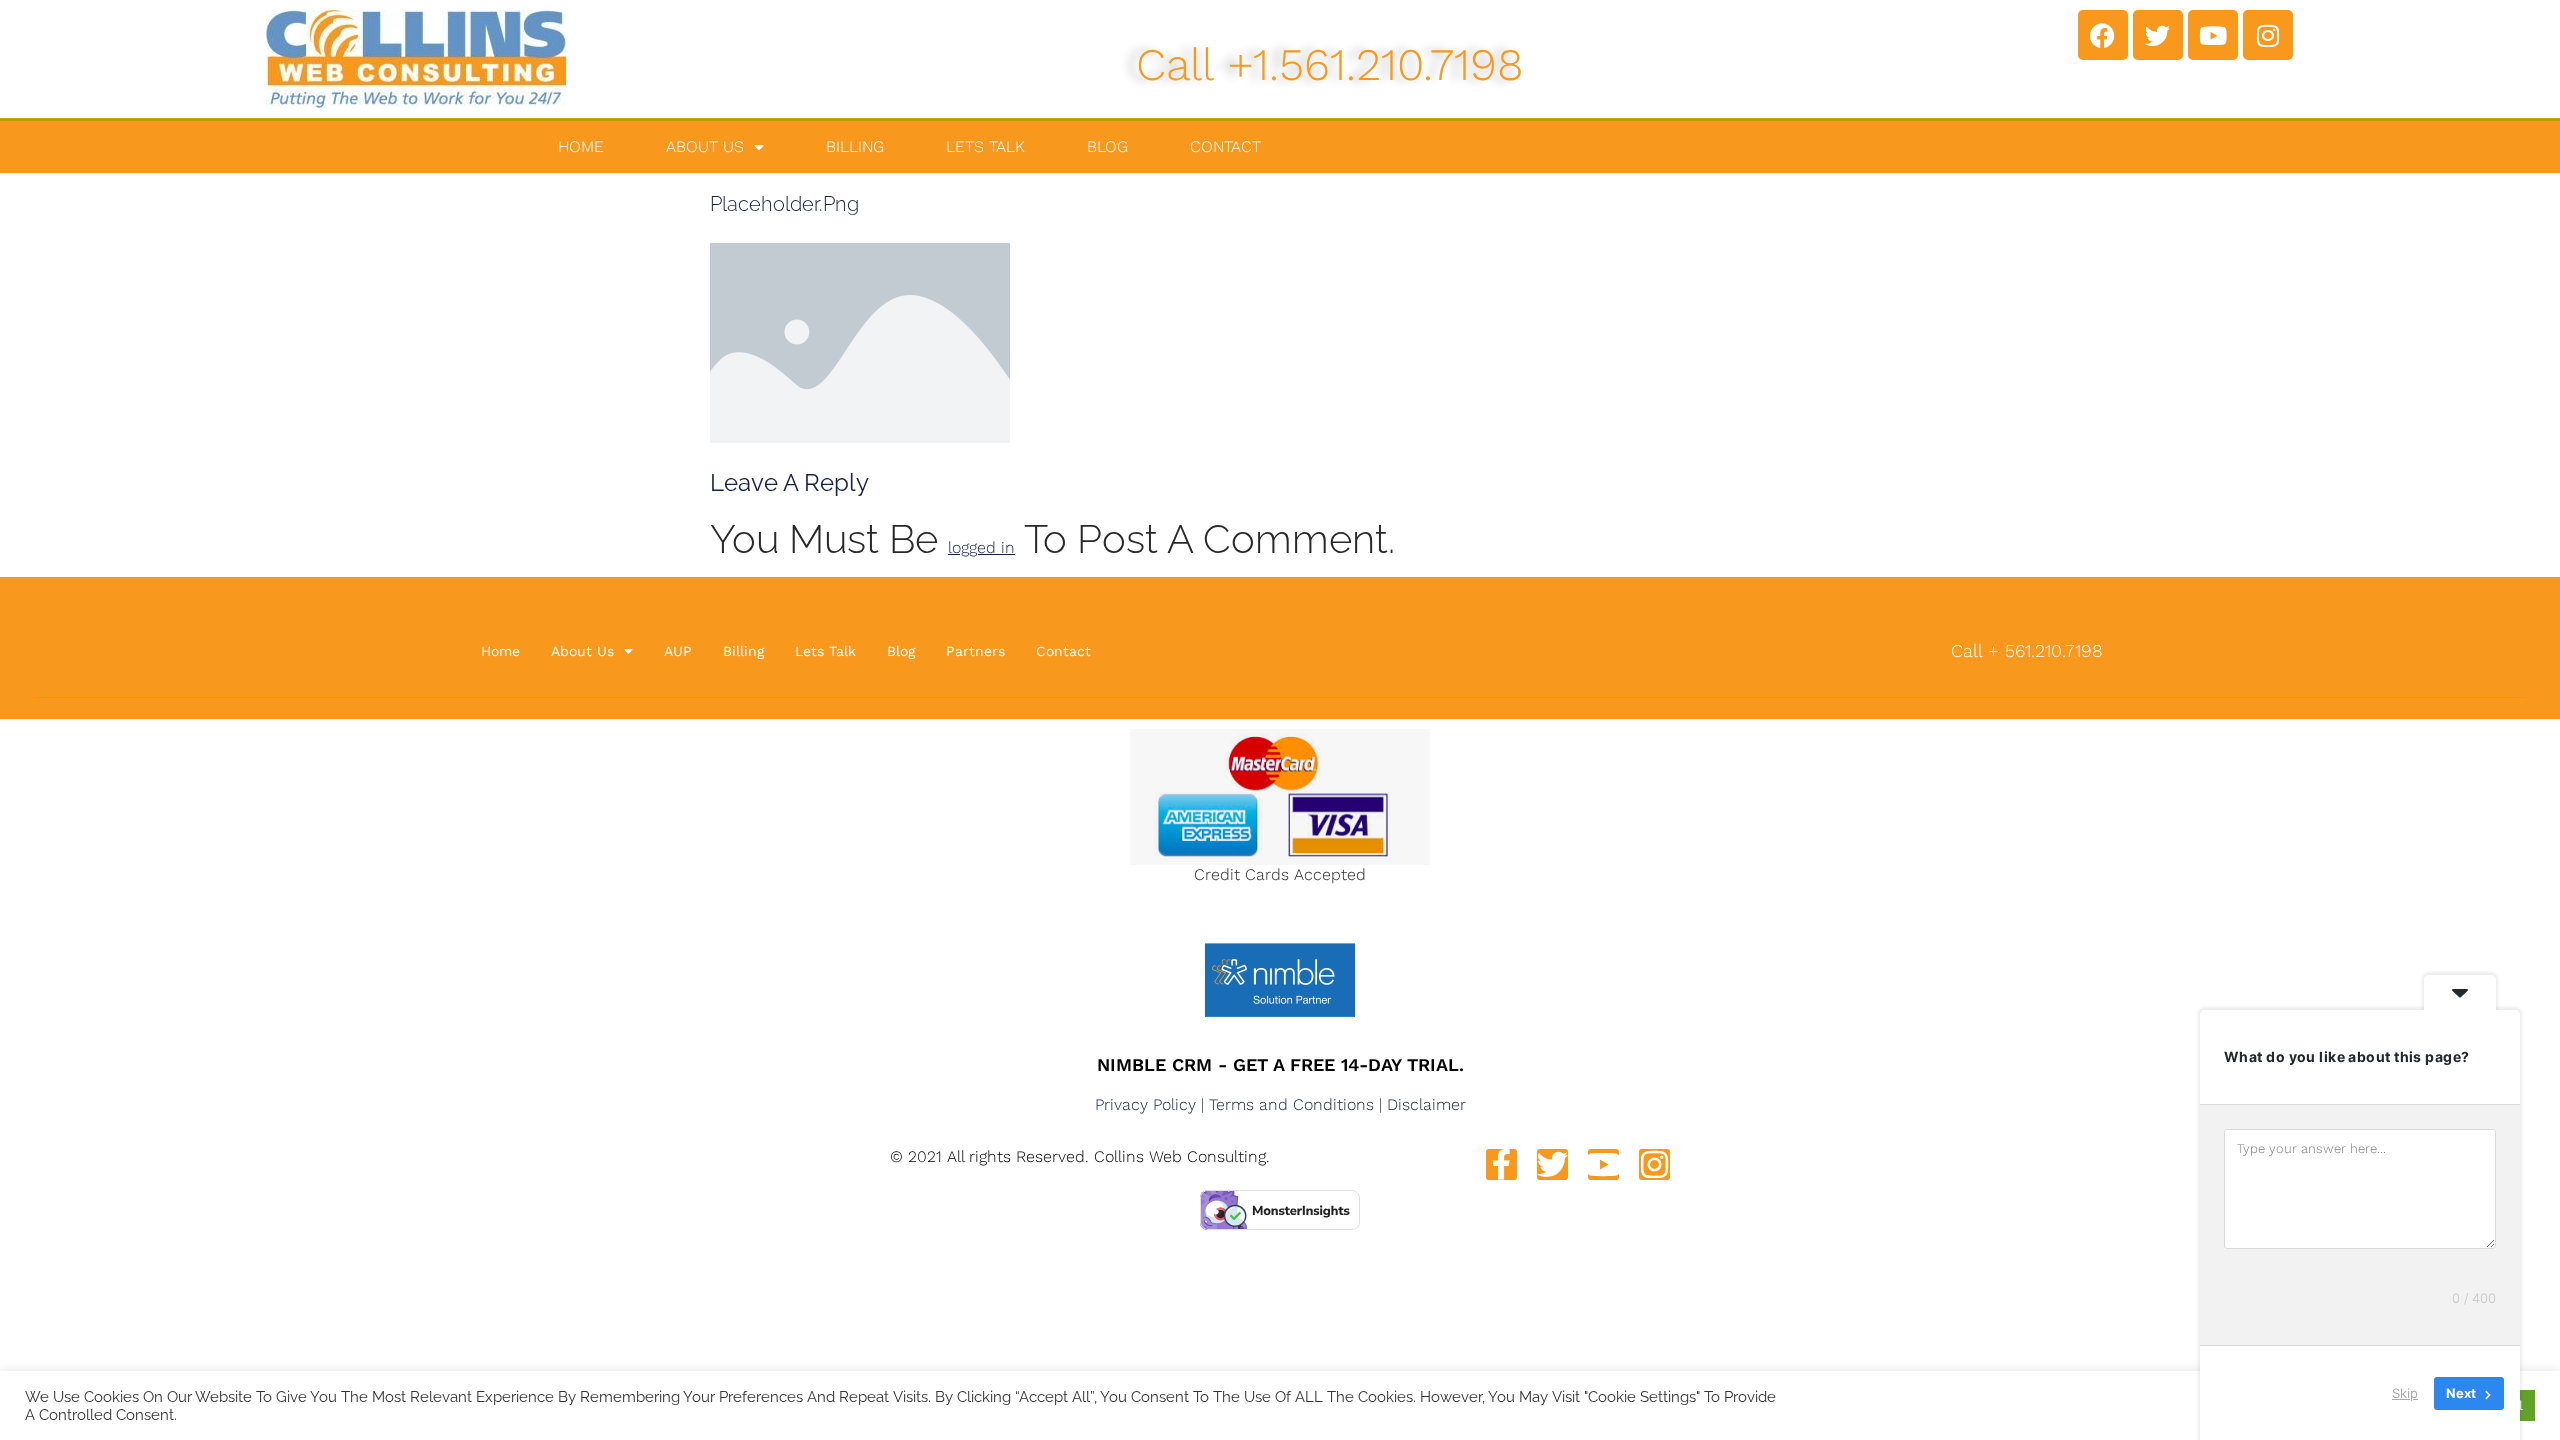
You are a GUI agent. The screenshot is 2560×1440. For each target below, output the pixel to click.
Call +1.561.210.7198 (1330, 64)
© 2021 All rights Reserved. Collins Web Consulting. (1080, 1156)
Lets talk (985, 146)
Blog (1107, 146)
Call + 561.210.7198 (2027, 650)
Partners (975, 651)
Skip (2405, 1393)
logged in (981, 547)
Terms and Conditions (1291, 1104)
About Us (705, 146)
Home (581, 146)
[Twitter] (2158, 35)
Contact (1225, 146)
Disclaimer (1426, 1104)
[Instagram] (2268, 35)
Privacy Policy (1145, 1104)
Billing (855, 146)
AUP (678, 651)
